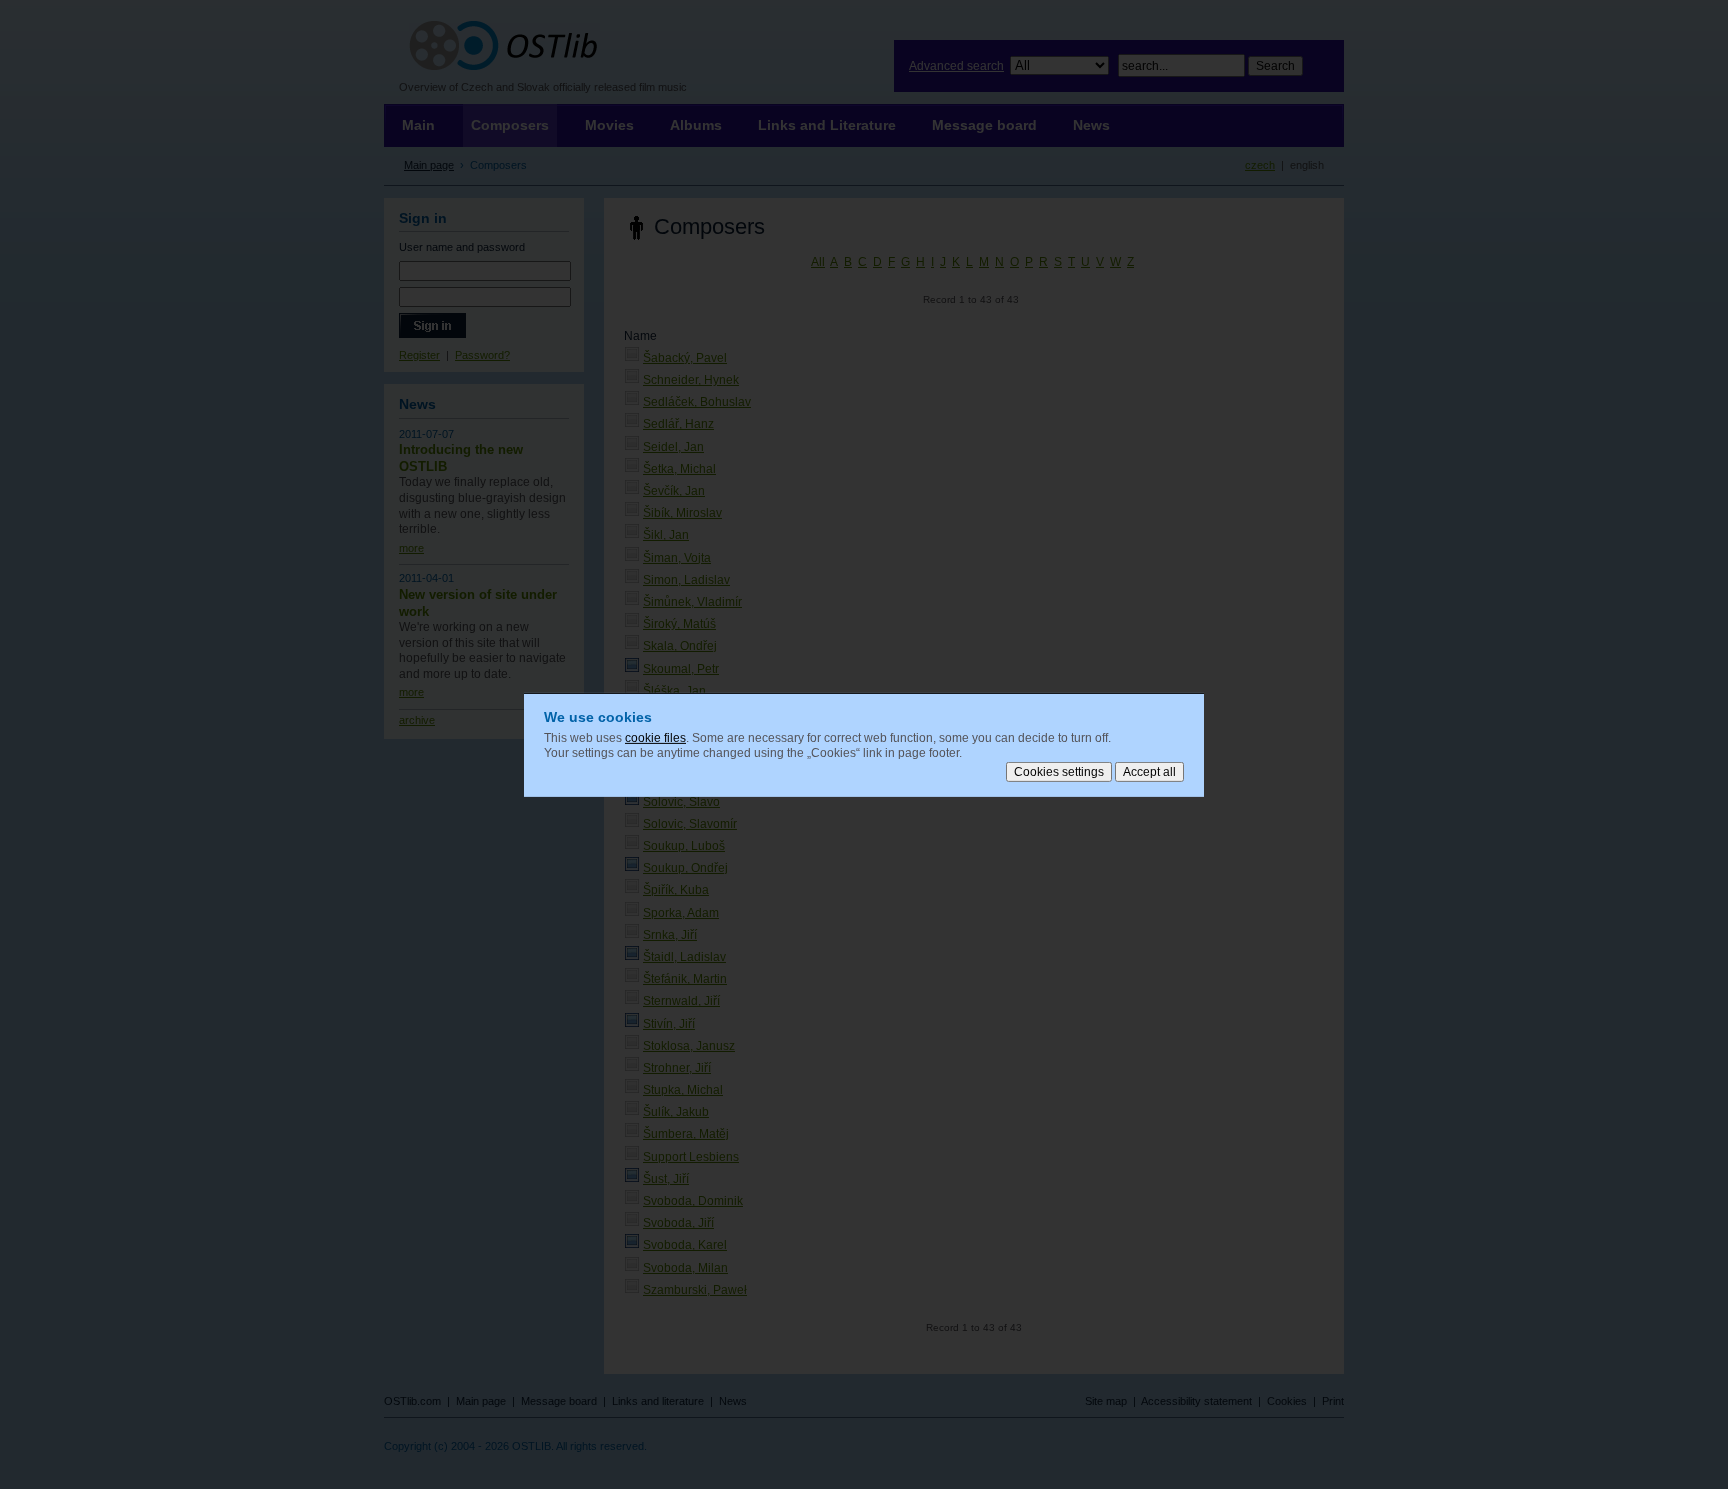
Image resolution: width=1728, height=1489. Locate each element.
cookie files (655, 737)
